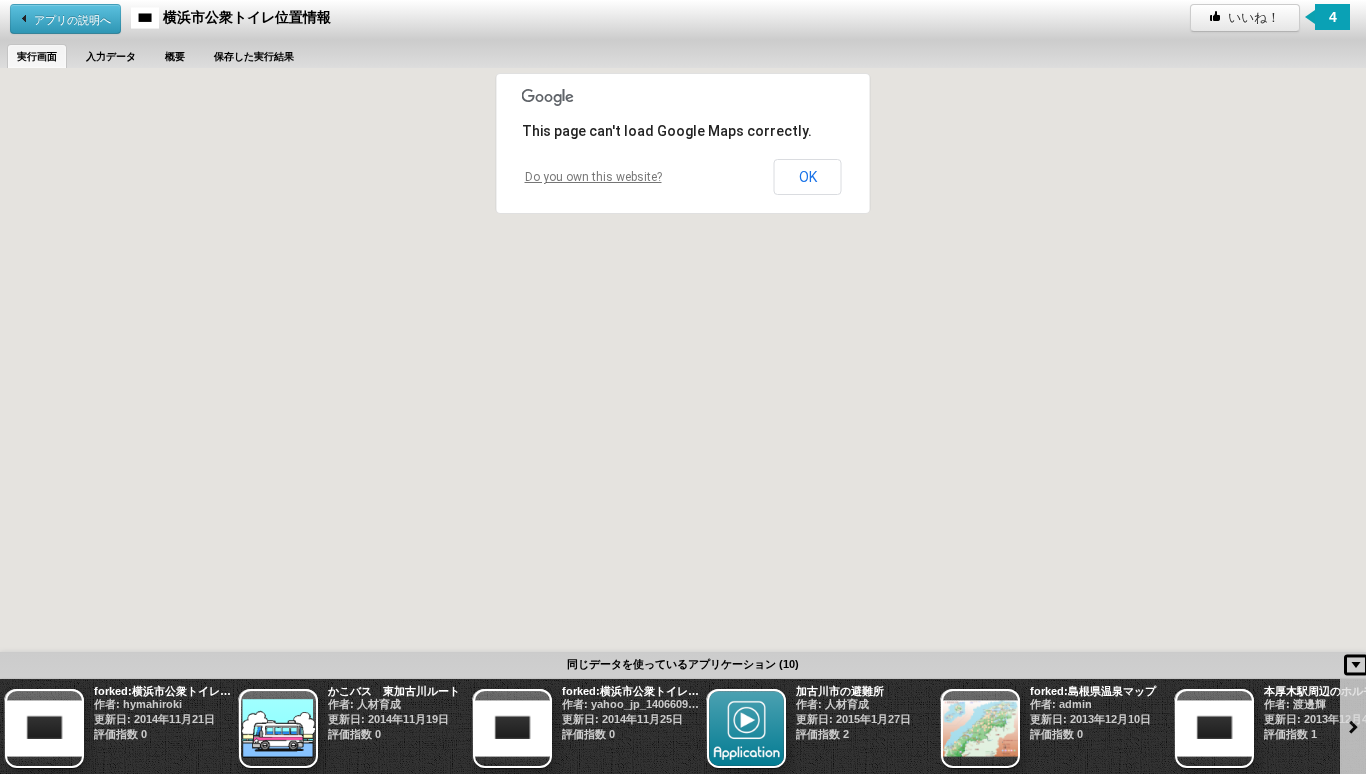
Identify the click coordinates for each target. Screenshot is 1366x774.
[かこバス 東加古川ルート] (351, 728)
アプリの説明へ (72, 20)
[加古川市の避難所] (819, 728)
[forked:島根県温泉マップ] (1053, 728)
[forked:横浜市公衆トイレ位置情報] (117, 728)
